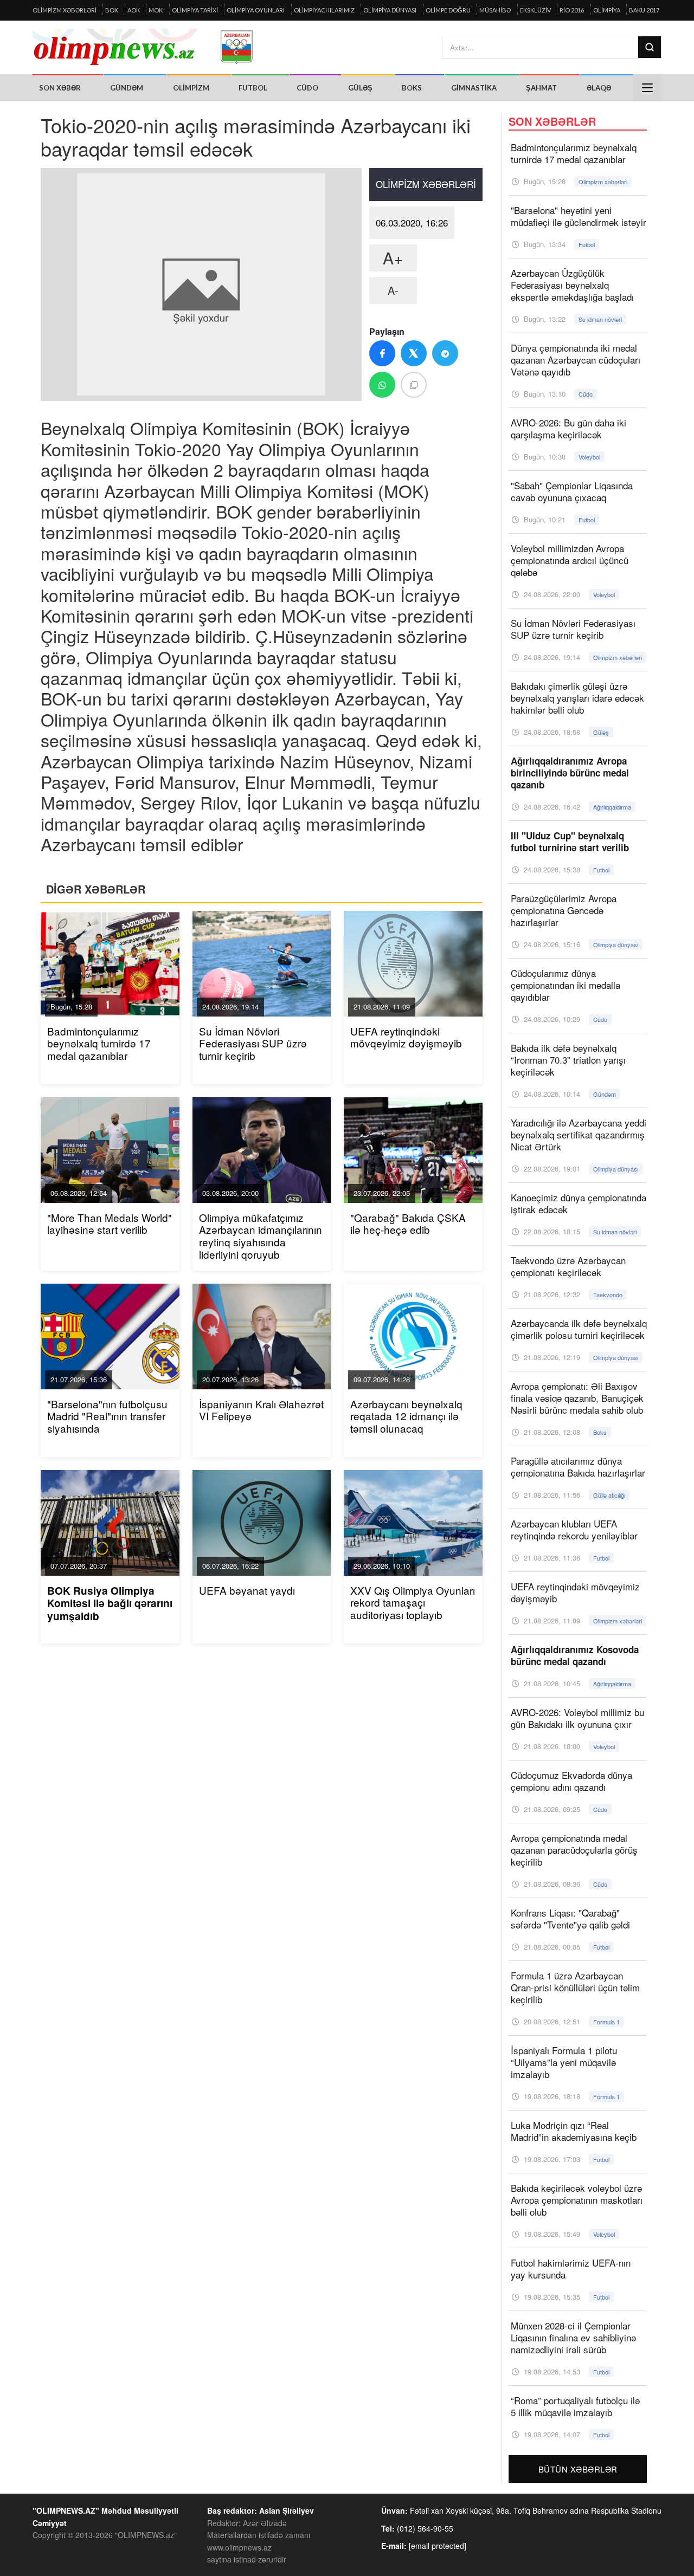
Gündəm (127, 88)
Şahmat (541, 88)
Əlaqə (599, 88)
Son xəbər (60, 88)
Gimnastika (474, 88)
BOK (112, 10)
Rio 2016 (572, 10)
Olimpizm (191, 88)
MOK (156, 10)
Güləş (360, 88)
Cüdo (307, 88)
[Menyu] (647, 88)
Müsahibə (495, 10)
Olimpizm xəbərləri (65, 10)
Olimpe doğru (448, 10)
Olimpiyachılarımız (324, 10)
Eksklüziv (535, 10)
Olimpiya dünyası (390, 10)
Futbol (253, 88)
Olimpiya (607, 10)
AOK (134, 10)
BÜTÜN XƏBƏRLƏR (578, 2469)
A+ (393, 258)
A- (393, 290)
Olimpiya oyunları (256, 10)
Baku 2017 (644, 10)
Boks (412, 88)
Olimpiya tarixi (195, 10)
